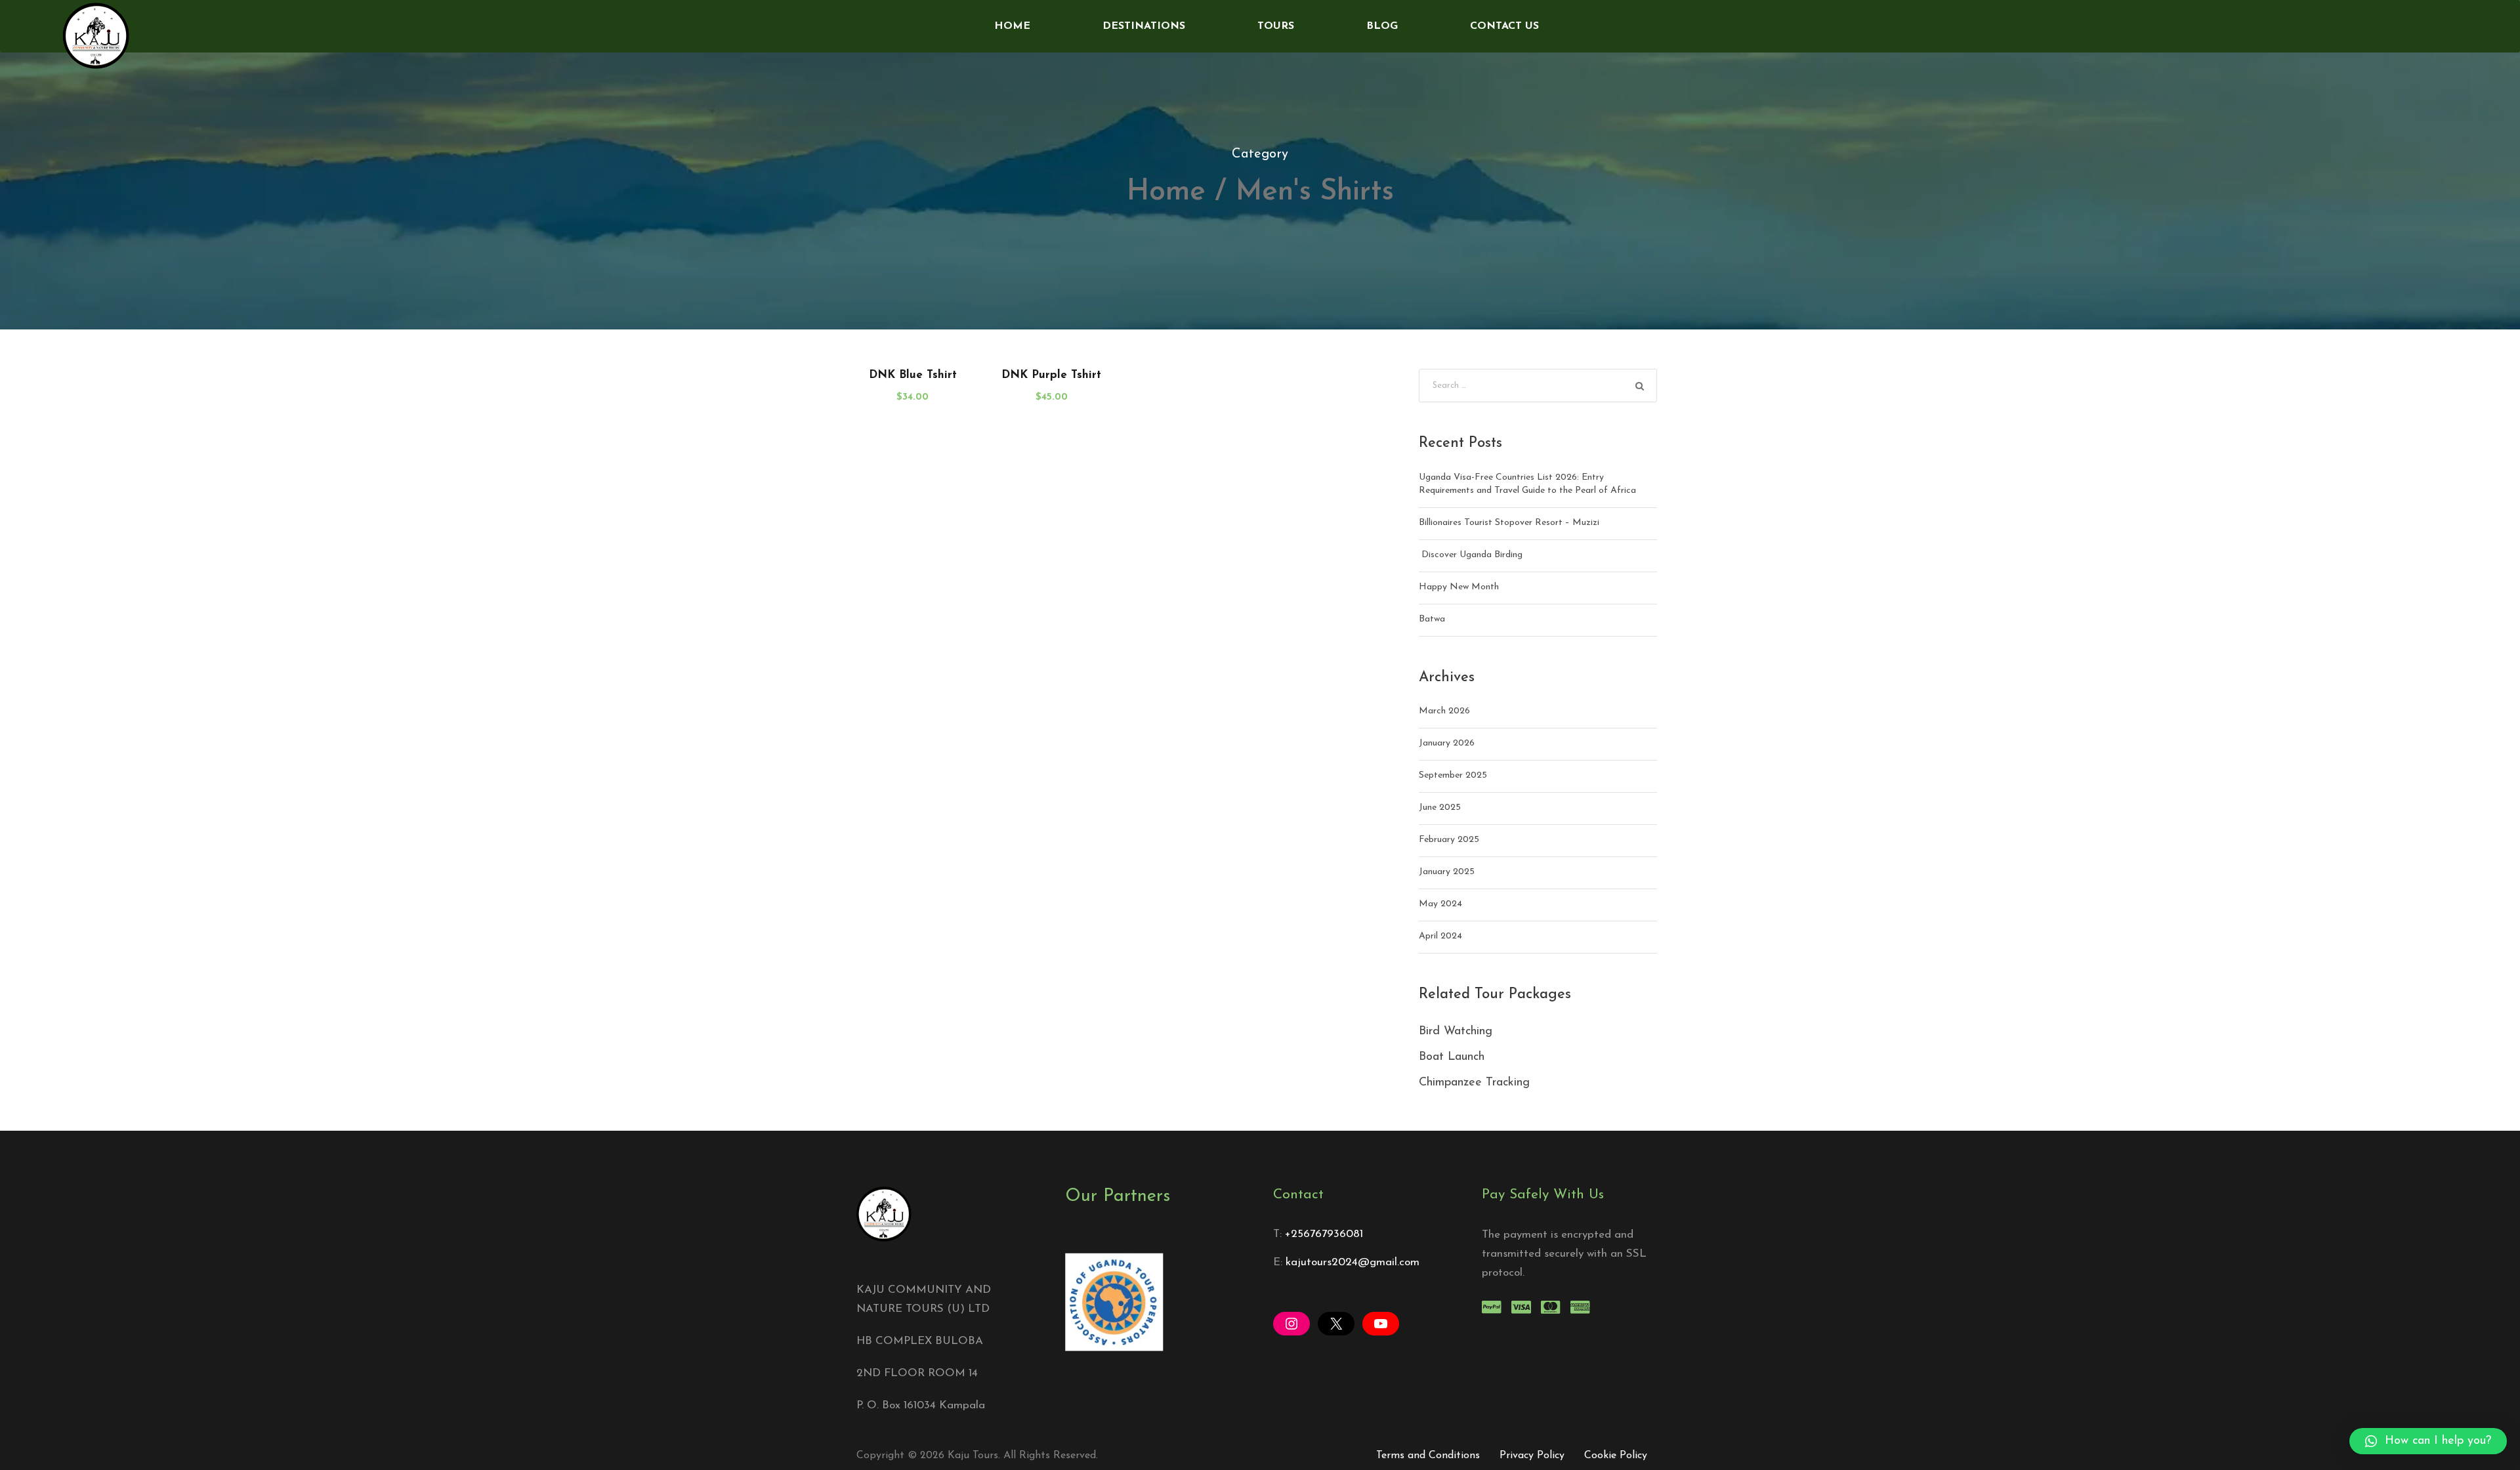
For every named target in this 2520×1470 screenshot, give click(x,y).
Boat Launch (1452, 1057)
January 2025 (1447, 872)
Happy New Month (1459, 587)
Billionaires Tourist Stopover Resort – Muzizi (1509, 523)
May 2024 (1440, 904)
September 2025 (1453, 775)
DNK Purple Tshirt (1051, 375)
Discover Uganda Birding (1471, 555)
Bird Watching (1456, 1032)
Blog (1382, 26)
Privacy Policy (1532, 1456)
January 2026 (1447, 743)
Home (1012, 26)
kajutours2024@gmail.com (1353, 1262)
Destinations (1144, 26)
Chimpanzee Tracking (1474, 1083)
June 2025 (1440, 808)
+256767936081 (1324, 1234)
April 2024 (1440, 936)
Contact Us (1504, 26)
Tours (1276, 26)
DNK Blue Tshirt (913, 375)
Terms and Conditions (1428, 1456)
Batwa (1432, 619)
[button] (2428, 1441)
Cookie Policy (1616, 1456)
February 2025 (1449, 840)
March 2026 (1444, 711)
